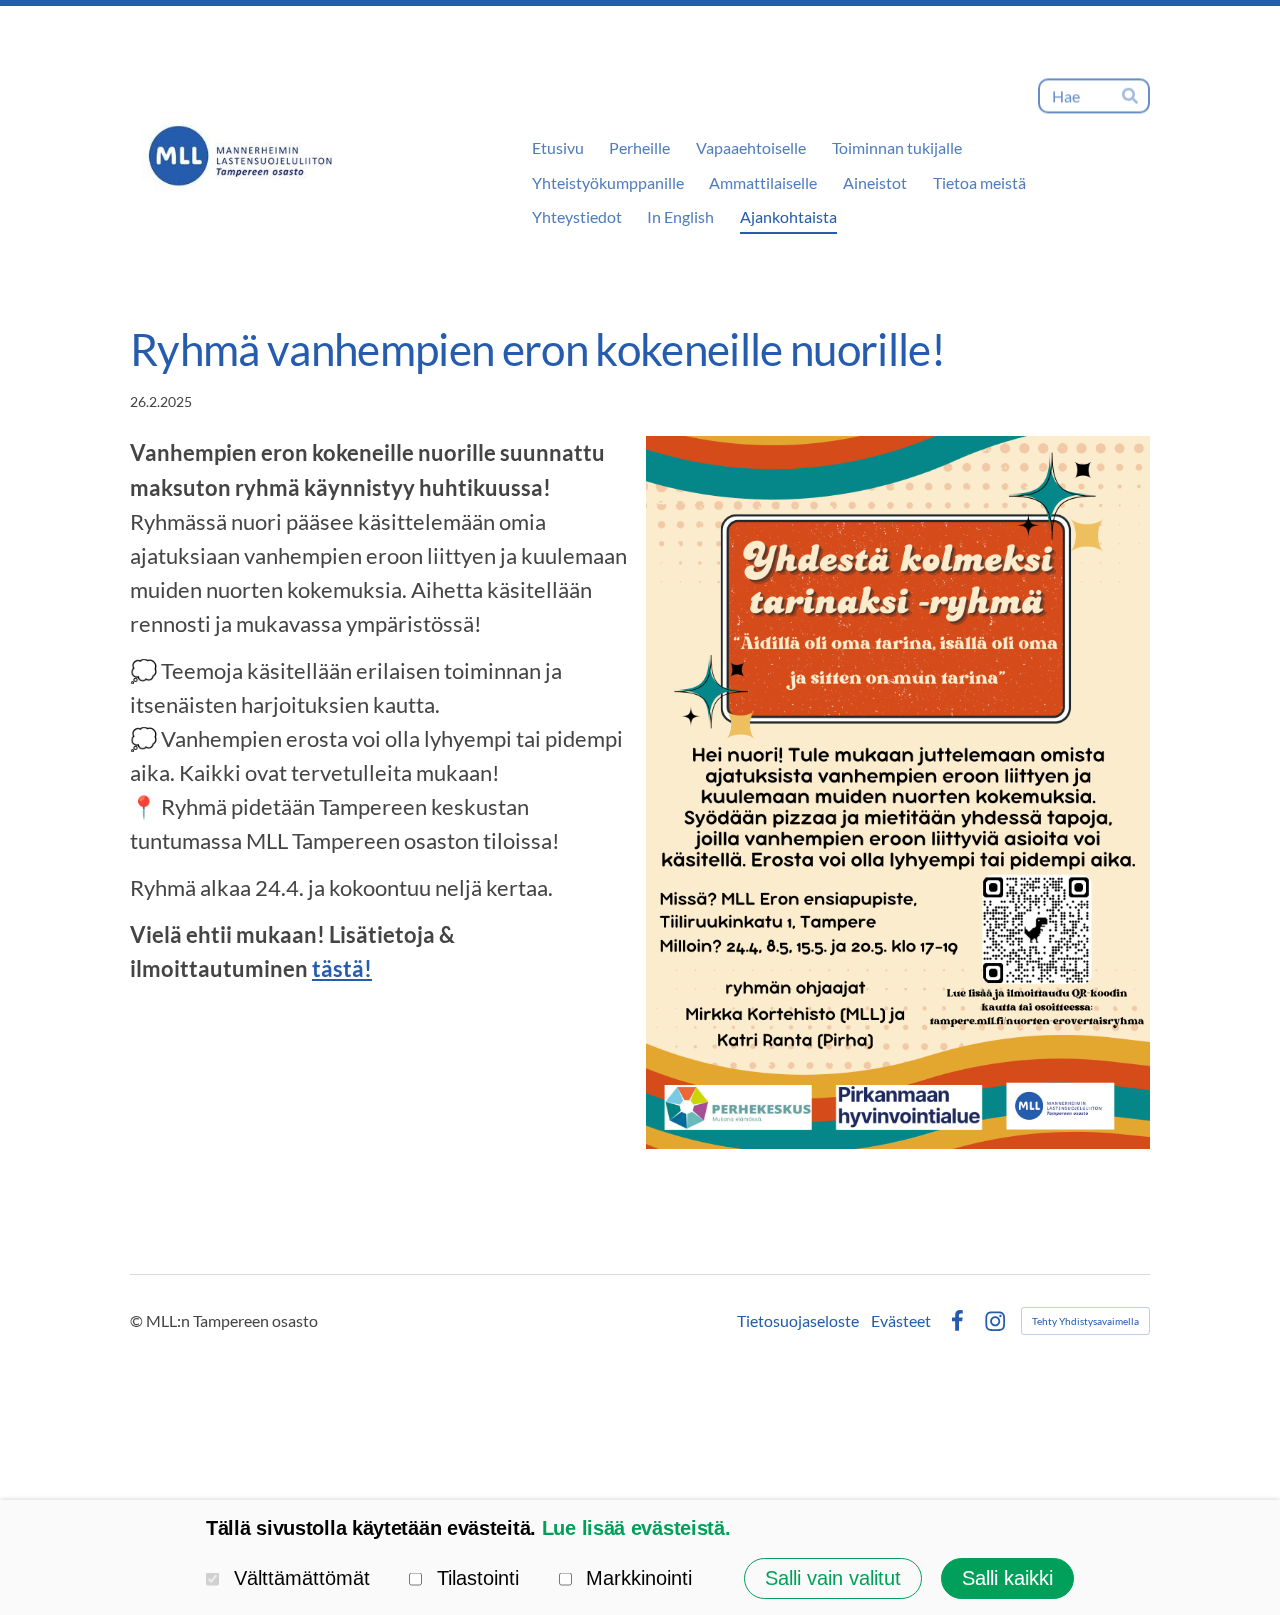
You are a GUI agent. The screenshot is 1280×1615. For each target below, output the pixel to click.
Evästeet (901, 1321)
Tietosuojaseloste (798, 1321)
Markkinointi (639, 1578)
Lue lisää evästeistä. (636, 1528)
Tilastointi (478, 1578)
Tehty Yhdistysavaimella (1085, 1321)
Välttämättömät (302, 1578)
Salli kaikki (1007, 1578)
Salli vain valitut (833, 1578)
